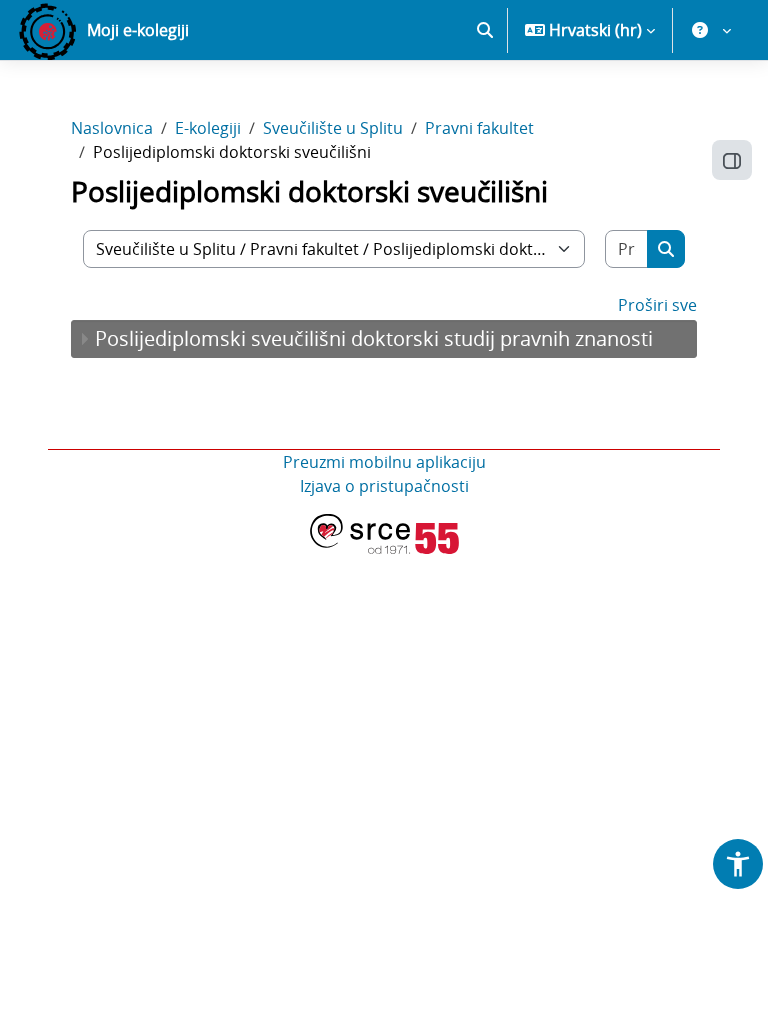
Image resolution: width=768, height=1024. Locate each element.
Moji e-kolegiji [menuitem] (138, 30)
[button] (485, 30)
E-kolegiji (208, 128)
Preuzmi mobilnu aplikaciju (384, 462)
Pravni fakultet (479, 128)
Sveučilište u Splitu (333, 128)
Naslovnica (112, 128)
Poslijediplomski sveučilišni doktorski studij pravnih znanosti (374, 338)
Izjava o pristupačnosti (384, 486)
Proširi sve (657, 305)
